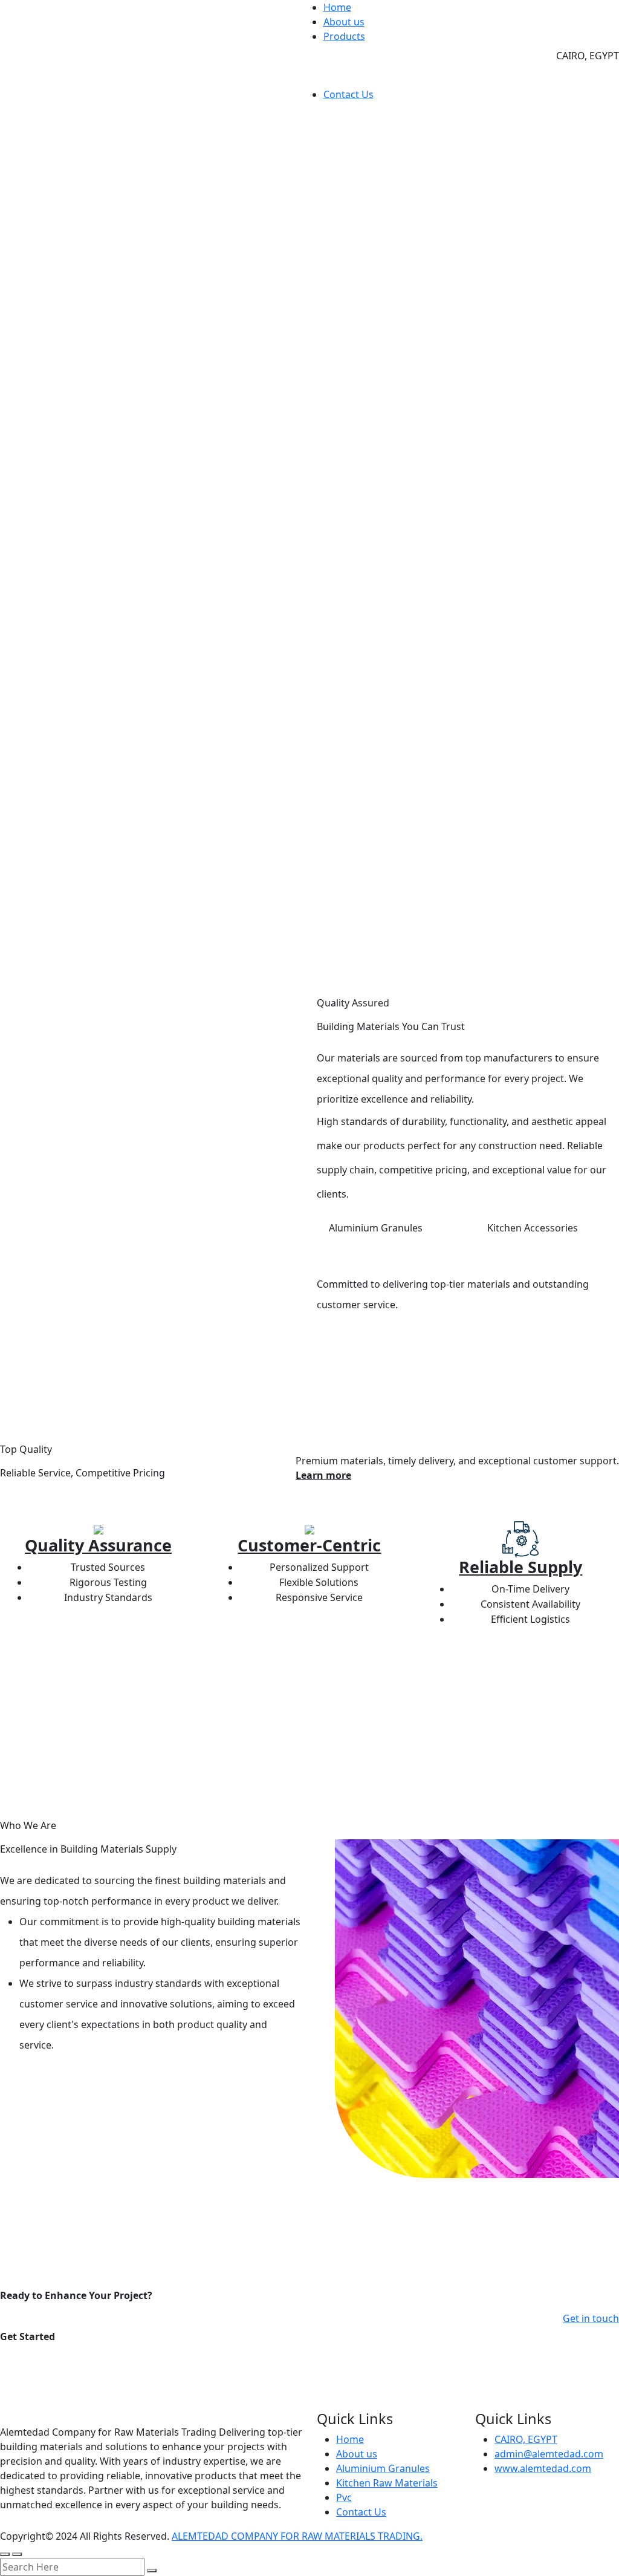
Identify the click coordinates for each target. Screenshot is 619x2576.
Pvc (344, 2497)
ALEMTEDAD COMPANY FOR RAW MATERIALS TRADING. (297, 2536)
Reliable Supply (520, 1567)
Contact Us (348, 94)
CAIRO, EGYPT (526, 2439)
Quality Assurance (98, 1545)
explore (44, 2080)
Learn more (323, 1475)
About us (344, 22)
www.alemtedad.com (543, 2468)
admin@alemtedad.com (549, 2454)
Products (344, 36)
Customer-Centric (309, 1545)
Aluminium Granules (383, 2468)
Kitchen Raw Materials (387, 2483)
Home (337, 7)
